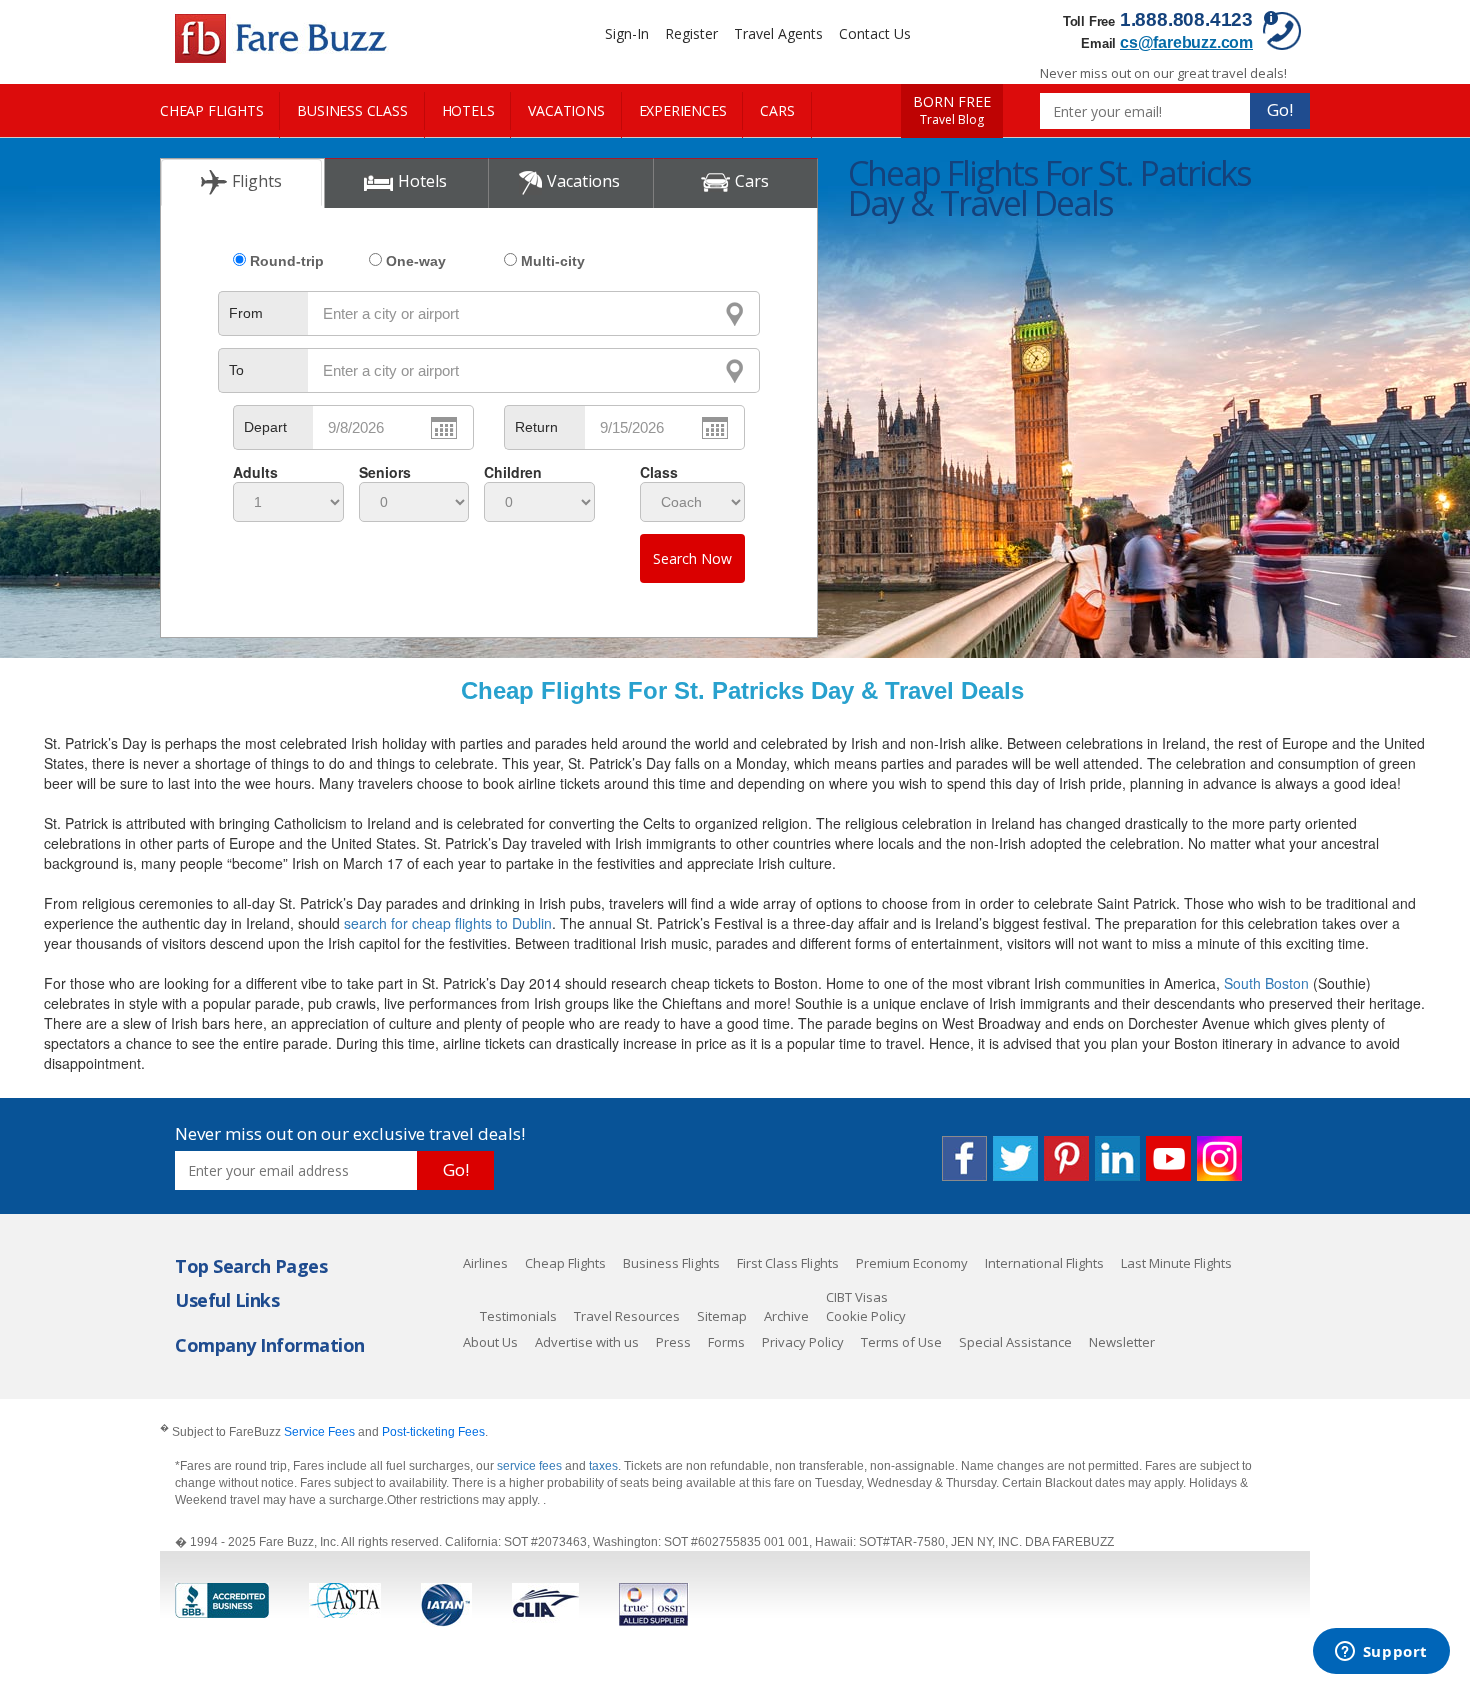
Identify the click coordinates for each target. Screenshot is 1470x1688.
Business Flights (671, 1263)
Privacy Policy (803, 1342)
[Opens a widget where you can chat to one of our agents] (1381, 1653)
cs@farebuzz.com (1186, 42)
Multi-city (553, 261)
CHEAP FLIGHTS (211, 110)
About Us (490, 1342)
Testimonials (518, 1316)
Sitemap (722, 1316)
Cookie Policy (866, 1316)
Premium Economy (912, 1263)
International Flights (1044, 1263)
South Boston (1266, 983)
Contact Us (875, 33)
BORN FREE (952, 110)
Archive (786, 1316)
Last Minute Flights (1176, 1263)
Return (536, 427)
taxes (603, 1466)
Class (659, 472)
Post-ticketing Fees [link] (433, 1432)
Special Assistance (1015, 1342)
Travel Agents (778, 33)
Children (513, 472)
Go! (1280, 109)
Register (691, 33)
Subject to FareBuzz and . (324, 1431)
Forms (726, 1342)
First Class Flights (788, 1263)
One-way (416, 261)
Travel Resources (627, 1316)
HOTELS (468, 110)
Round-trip (287, 261)
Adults (255, 472)
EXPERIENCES (683, 110)
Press (673, 1342)
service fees (531, 1466)
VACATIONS (566, 110)
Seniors (385, 472)
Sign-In (627, 33)
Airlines (485, 1263)
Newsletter (1122, 1342)
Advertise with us (587, 1342)
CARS (777, 110)
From (246, 313)
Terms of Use (901, 1342)
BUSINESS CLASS (352, 110)
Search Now (692, 558)
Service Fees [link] (319, 1432)
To (236, 370)
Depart (265, 427)
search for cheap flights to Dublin (448, 923)
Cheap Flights (565, 1263)
